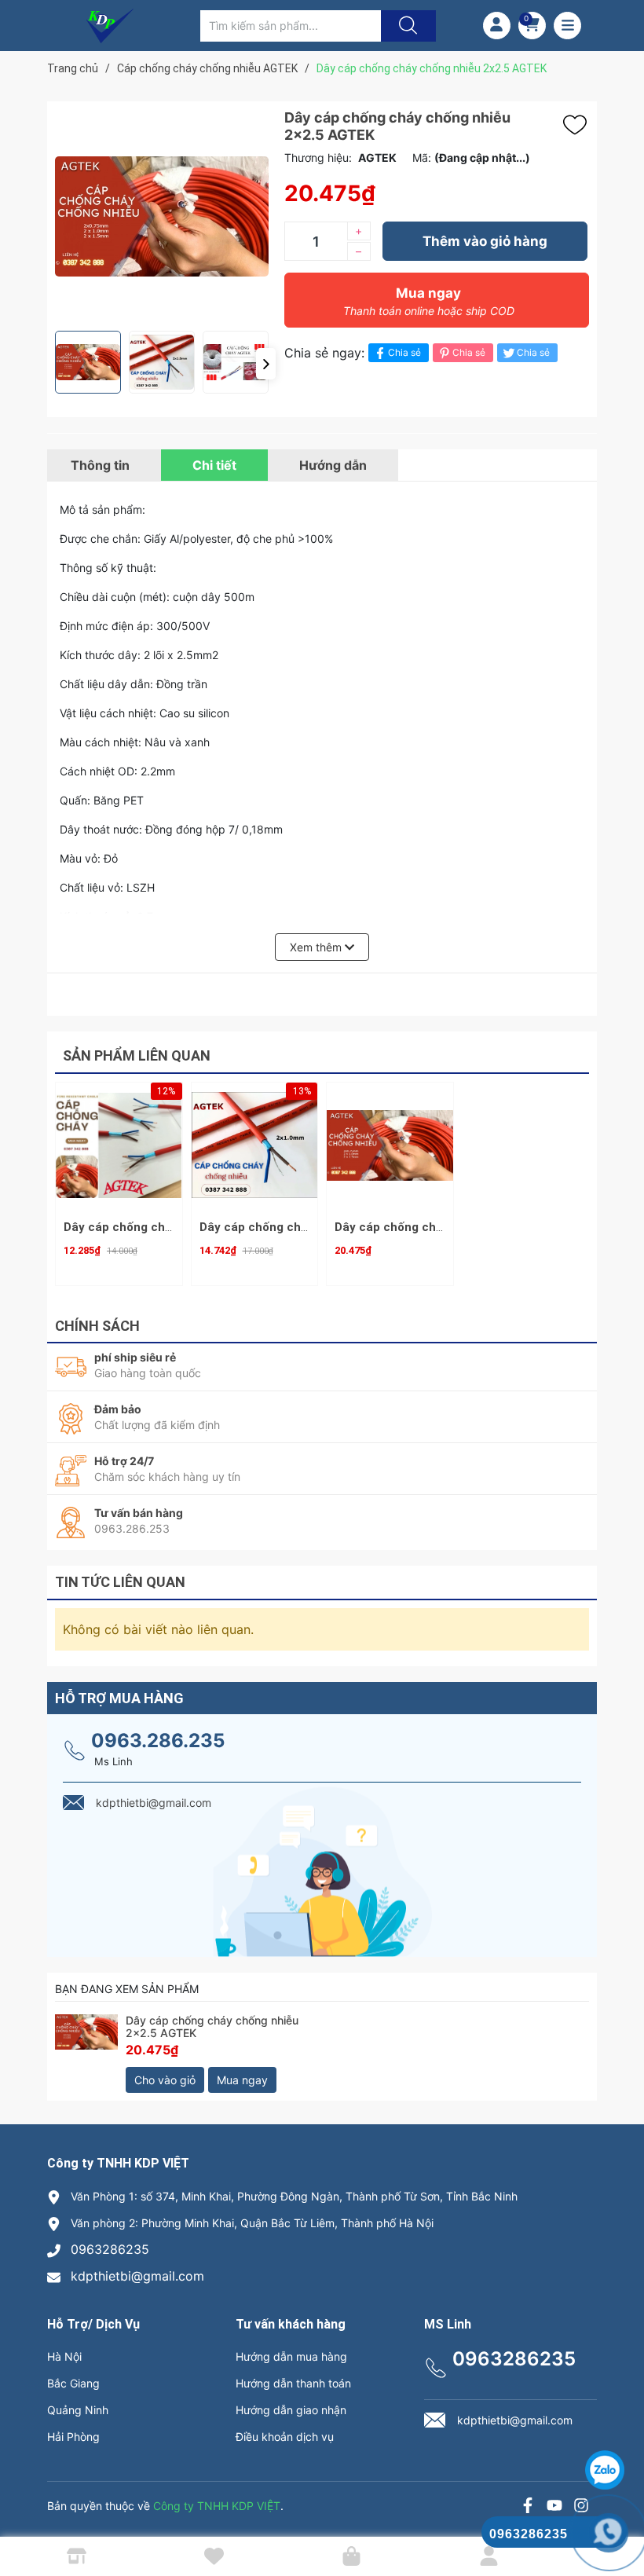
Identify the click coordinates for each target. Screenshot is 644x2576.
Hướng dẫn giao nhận (291, 2410)
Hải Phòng (73, 2437)
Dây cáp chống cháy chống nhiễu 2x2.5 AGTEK (212, 2027)
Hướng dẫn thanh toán (293, 2383)
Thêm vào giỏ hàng (485, 241)
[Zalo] (554, 2507)
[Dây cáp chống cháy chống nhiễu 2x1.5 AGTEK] (390, 1146)
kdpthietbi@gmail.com (137, 2276)
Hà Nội (64, 2356)
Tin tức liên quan (120, 1582)
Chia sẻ (404, 352)
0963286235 (110, 2249)
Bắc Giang (73, 2383)
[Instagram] (581, 2507)
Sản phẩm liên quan (137, 1055)
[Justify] (406, 26)
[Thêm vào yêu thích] (579, 125)
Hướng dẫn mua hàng (291, 2356)
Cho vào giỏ (165, 2080)
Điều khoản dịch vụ (285, 2437)
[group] (162, 216)
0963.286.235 (158, 1741)
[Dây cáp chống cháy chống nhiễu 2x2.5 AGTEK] (86, 2054)
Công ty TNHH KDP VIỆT (217, 2506)
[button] (266, 364)
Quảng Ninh (78, 2410)
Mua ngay (429, 301)
